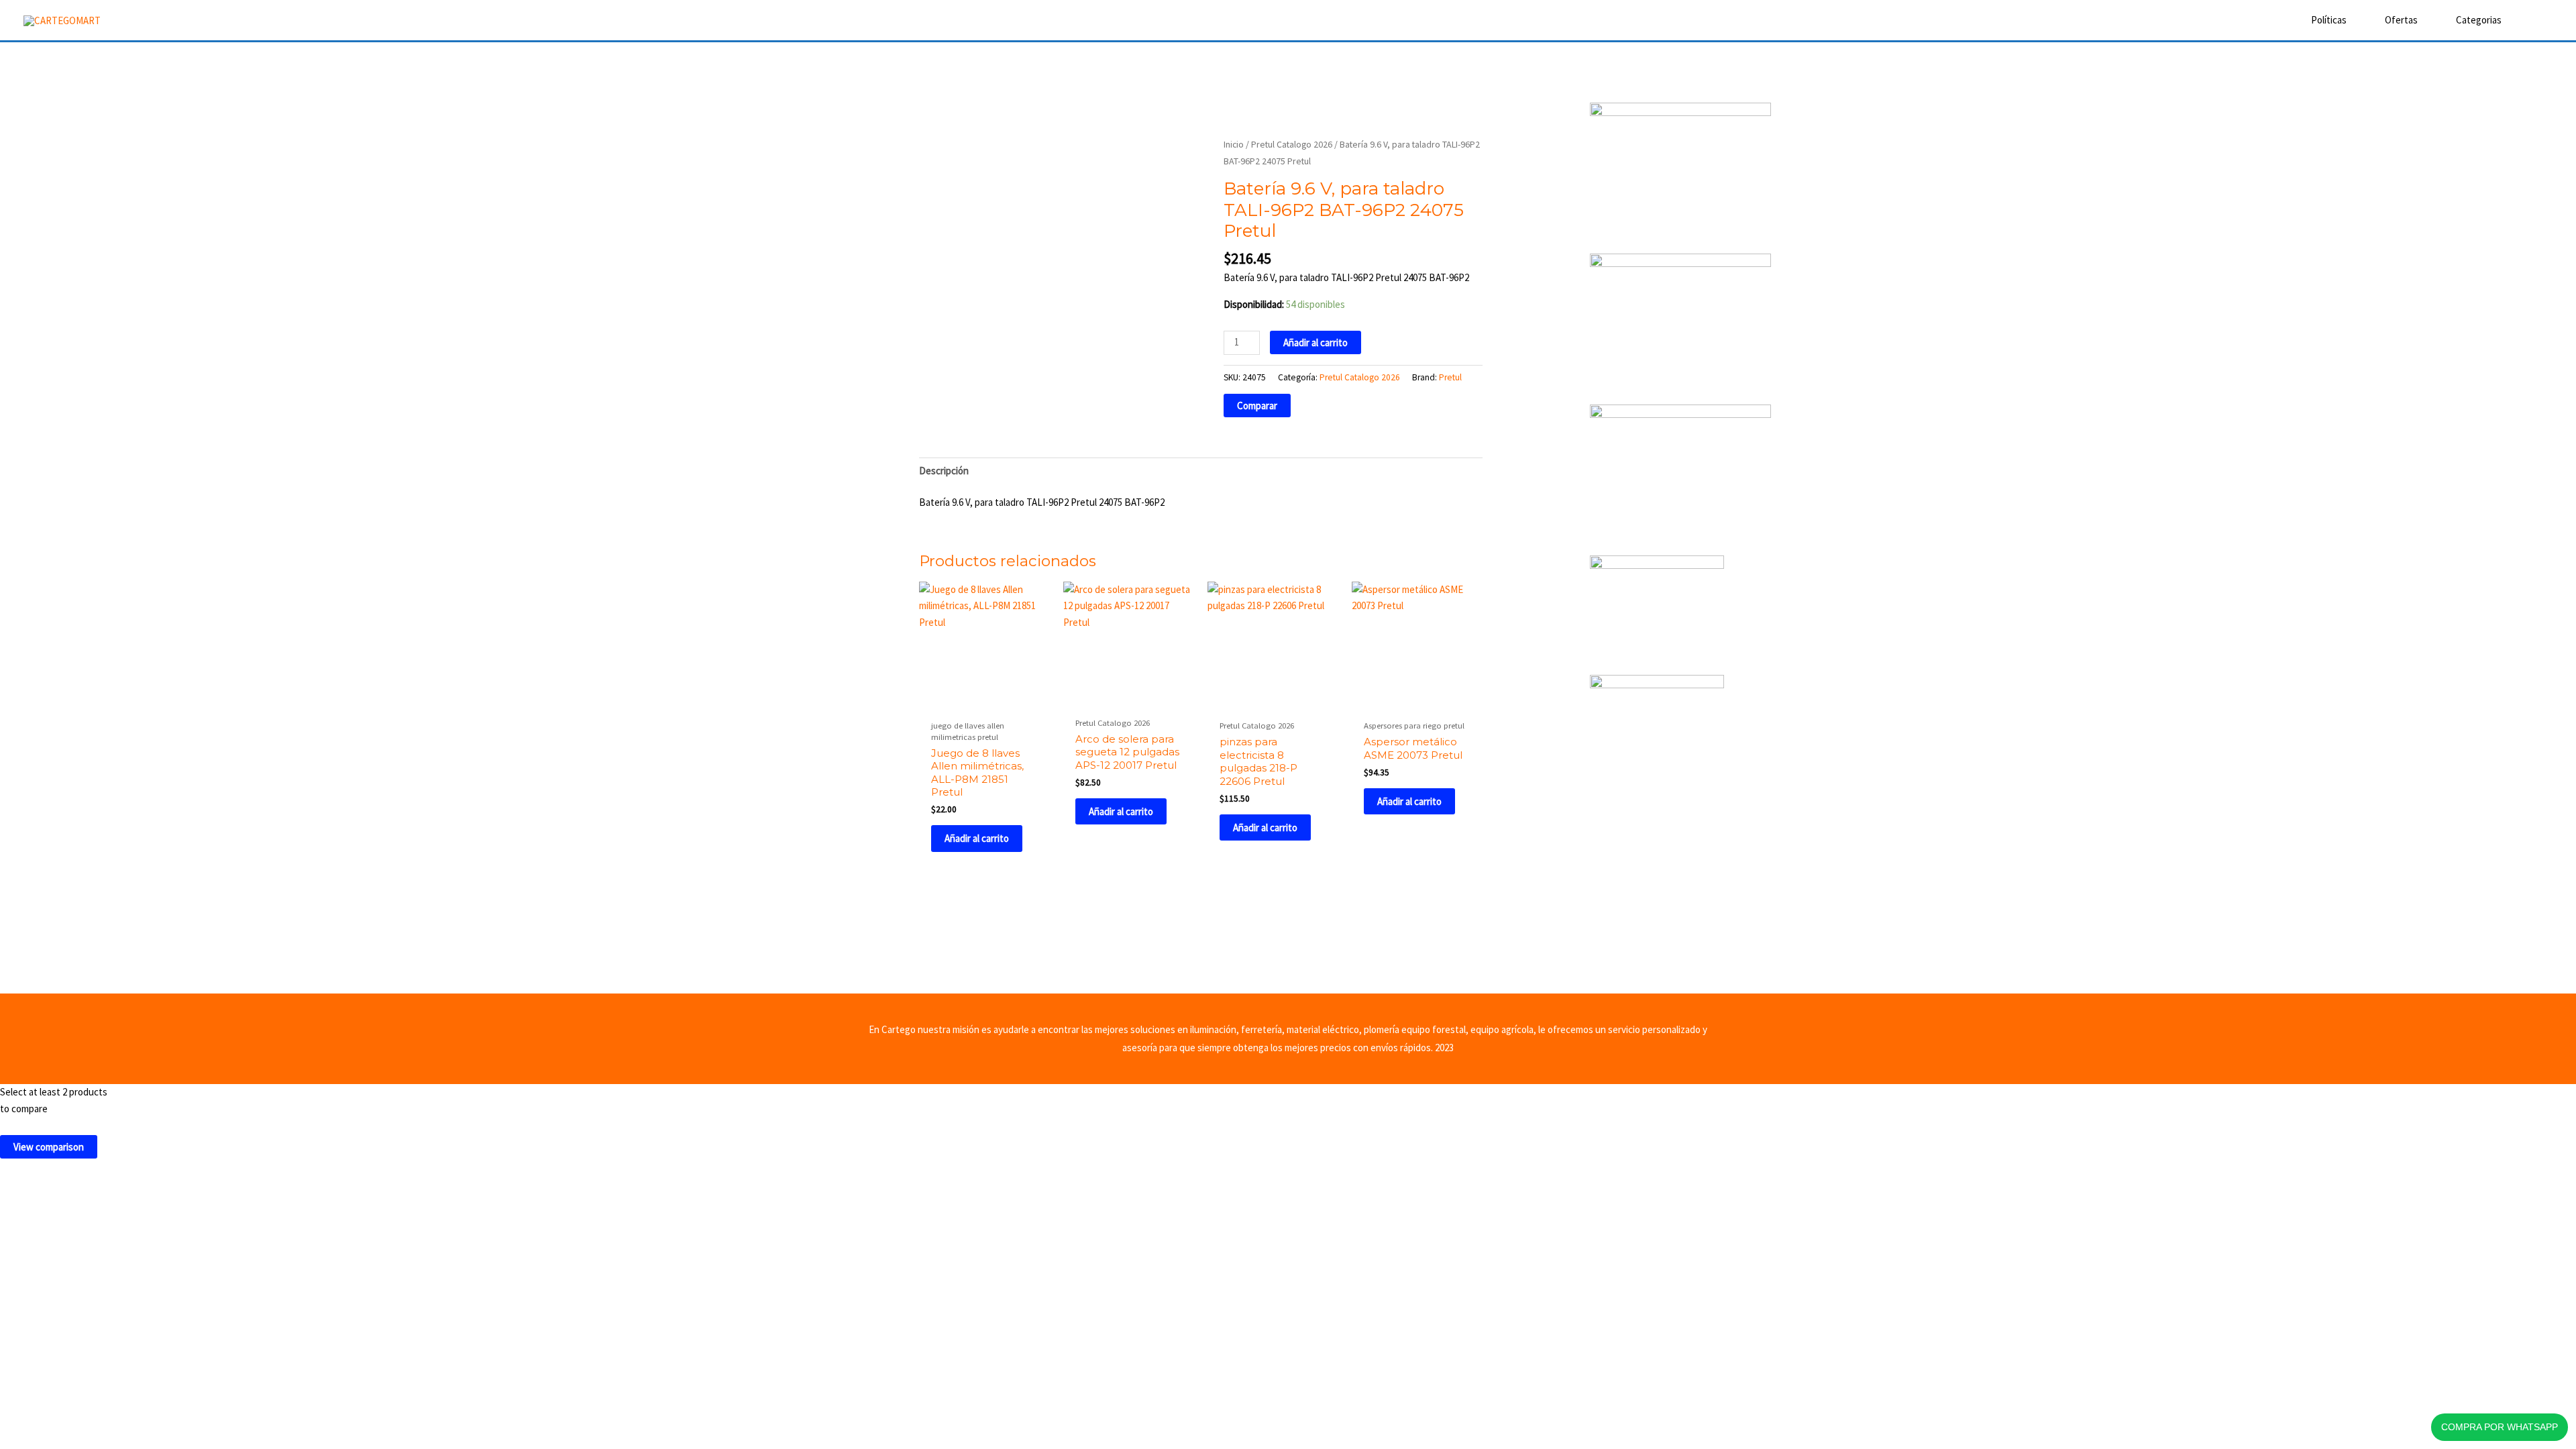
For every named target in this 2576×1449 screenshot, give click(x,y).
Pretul (1450, 377)
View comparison (49, 1147)
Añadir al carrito (1316, 342)
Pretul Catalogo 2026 (1292, 144)
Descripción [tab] (944, 471)
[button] (2534, 20)
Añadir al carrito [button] (977, 838)
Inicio (1234, 144)
